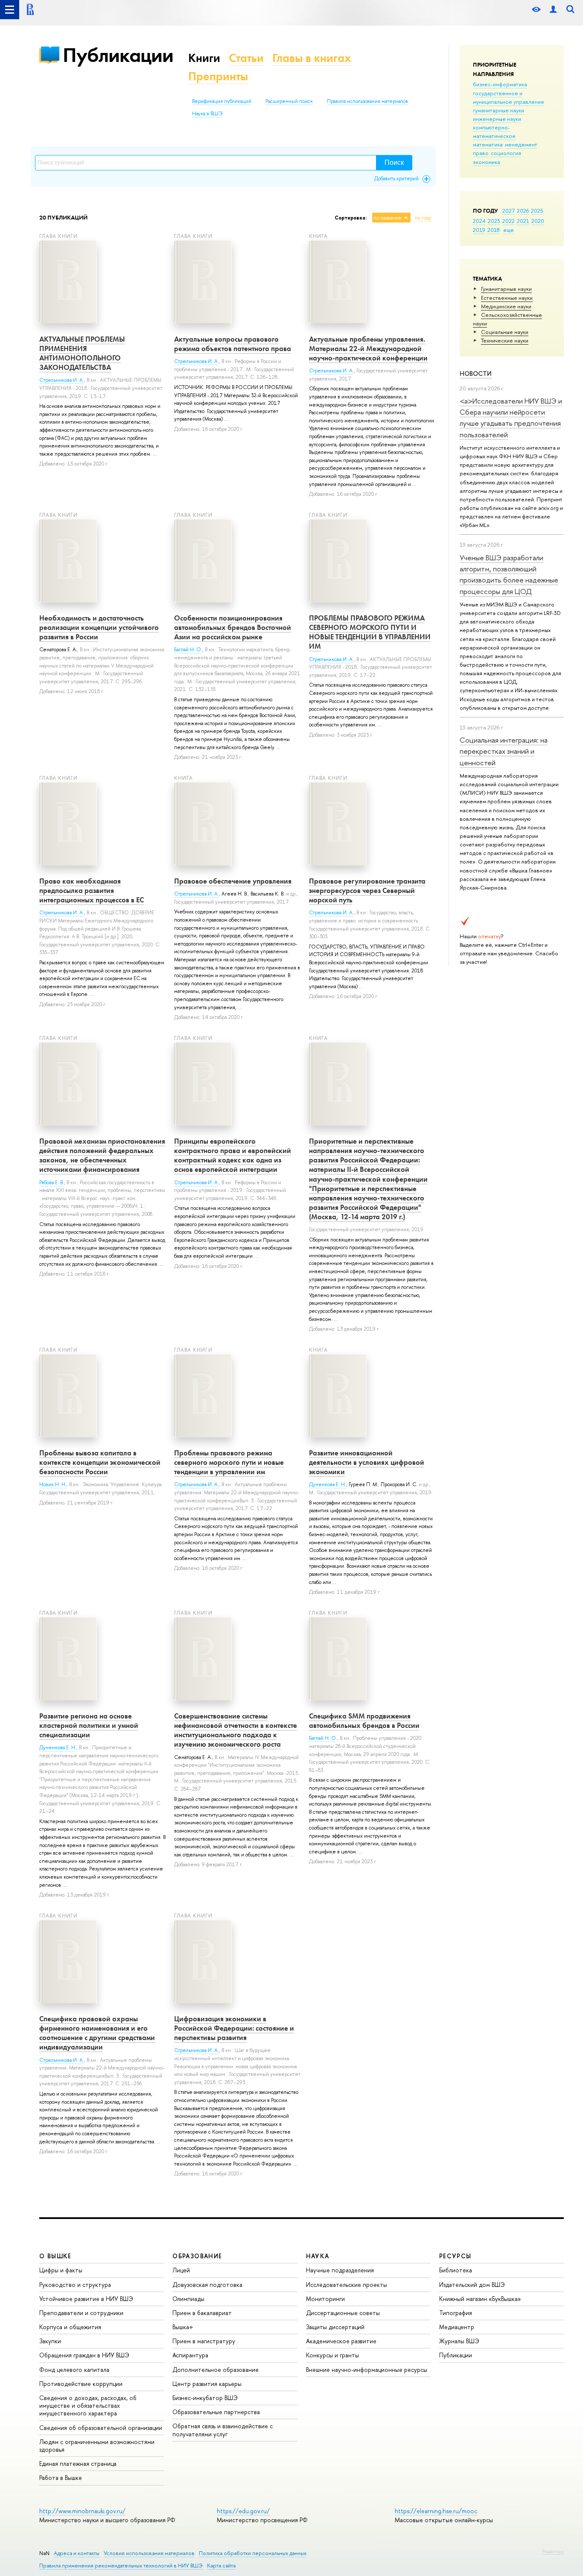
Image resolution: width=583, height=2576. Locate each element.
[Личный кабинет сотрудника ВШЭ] (553, 10)
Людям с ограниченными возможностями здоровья (97, 2446)
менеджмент (521, 144)
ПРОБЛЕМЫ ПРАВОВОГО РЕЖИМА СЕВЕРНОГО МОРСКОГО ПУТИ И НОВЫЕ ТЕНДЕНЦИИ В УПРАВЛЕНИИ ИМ (370, 632)
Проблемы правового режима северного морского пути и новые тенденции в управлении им (229, 1462)
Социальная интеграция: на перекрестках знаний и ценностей (504, 751)
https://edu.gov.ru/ (243, 2511)
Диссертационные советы (343, 2313)
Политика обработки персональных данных (253, 2553)
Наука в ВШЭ (207, 114)
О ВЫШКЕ (55, 2256)
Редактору (553, 2551)
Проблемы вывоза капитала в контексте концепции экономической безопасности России (100, 1462)
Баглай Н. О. (188, 650)
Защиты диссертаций (335, 2327)
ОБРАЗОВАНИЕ (197, 2256)
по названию (388, 218)
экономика (487, 162)
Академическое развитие (341, 2341)
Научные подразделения (340, 2270)
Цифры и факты (61, 2270)
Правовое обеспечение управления (233, 881)
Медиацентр (457, 2327)
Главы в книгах (312, 58)
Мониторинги (325, 2299)
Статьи (246, 58)
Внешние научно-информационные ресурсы (367, 2370)
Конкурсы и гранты (332, 2355)
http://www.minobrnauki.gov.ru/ (82, 2511)
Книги (204, 58)
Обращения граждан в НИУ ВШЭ (84, 2355)
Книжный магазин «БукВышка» (480, 2299)
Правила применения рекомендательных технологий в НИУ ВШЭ (121, 2566)
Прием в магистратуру (204, 2341)
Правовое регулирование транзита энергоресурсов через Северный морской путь (367, 890)
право (481, 153)
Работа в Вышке (61, 2478)
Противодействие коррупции (81, 2384)
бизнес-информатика (500, 84)
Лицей (181, 2270)
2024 (479, 221)
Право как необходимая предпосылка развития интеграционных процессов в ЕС (92, 890)
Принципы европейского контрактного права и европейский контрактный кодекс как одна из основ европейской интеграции (233, 1155)
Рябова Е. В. (52, 1183)
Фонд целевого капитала (74, 2370)
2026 (523, 211)
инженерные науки (497, 119)
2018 (494, 230)
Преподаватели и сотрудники (81, 2313)
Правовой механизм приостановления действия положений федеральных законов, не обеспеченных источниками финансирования (102, 1155)
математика (488, 144)
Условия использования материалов (149, 2553)
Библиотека (456, 2270)
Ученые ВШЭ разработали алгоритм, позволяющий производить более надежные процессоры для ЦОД (509, 574)
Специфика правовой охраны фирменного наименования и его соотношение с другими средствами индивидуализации (97, 2033)
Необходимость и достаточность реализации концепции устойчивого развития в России (99, 627)
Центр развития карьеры (207, 2384)
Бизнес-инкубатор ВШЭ (205, 2398)
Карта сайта (221, 2566)
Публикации (118, 55)
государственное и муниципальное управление (509, 97)
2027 (509, 211)
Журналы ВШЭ (459, 2341)
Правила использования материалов (367, 101)
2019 (479, 230)
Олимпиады (188, 2299)
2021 (523, 221)
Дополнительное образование (216, 2370)
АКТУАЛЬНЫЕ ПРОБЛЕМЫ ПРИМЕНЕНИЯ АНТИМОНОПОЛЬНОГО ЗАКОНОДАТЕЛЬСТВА (82, 353)
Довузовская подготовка (207, 2285)
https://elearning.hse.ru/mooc (436, 2511)
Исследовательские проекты (347, 2285)
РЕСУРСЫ (455, 2256)
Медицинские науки (506, 306)
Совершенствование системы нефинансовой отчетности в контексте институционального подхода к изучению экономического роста (236, 1730)
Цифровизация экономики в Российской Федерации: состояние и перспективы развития (234, 2028)
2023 (494, 221)
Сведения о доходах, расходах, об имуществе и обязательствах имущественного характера (88, 2405)
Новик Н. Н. (53, 1484)
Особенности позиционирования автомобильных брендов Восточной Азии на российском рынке (233, 627)
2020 (538, 221)
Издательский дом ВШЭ (472, 2285)
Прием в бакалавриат (202, 2313)
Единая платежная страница (78, 2463)
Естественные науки (507, 298)
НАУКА (318, 2256)
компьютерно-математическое (494, 132)
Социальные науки (505, 332)
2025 (537, 211)
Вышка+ (183, 2327)
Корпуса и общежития (70, 2327)
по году (423, 218)
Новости (476, 373)
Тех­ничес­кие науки (505, 340)
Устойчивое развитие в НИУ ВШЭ (86, 2299)
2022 (509, 221)
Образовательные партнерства (216, 2412)
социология (506, 153)
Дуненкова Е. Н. (328, 1484)
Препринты (218, 76)
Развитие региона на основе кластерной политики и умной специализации (89, 1725)
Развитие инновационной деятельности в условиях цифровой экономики (367, 1462)
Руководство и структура (75, 2285)
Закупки (50, 2341)
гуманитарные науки (498, 110)
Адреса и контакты (77, 2553)
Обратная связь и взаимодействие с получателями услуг (223, 2430)
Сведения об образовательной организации (101, 2428)
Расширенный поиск (289, 101)
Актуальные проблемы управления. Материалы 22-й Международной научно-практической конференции (368, 348)
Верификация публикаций (222, 101)
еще (509, 230)
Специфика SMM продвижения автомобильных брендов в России (364, 1721)
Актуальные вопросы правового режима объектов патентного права (233, 344)
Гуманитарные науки (506, 289)
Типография (456, 2313)
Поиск (394, 162)
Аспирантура (190, 2355)
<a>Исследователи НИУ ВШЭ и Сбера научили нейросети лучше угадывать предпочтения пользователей (511, 418)
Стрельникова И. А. (62, 380)
